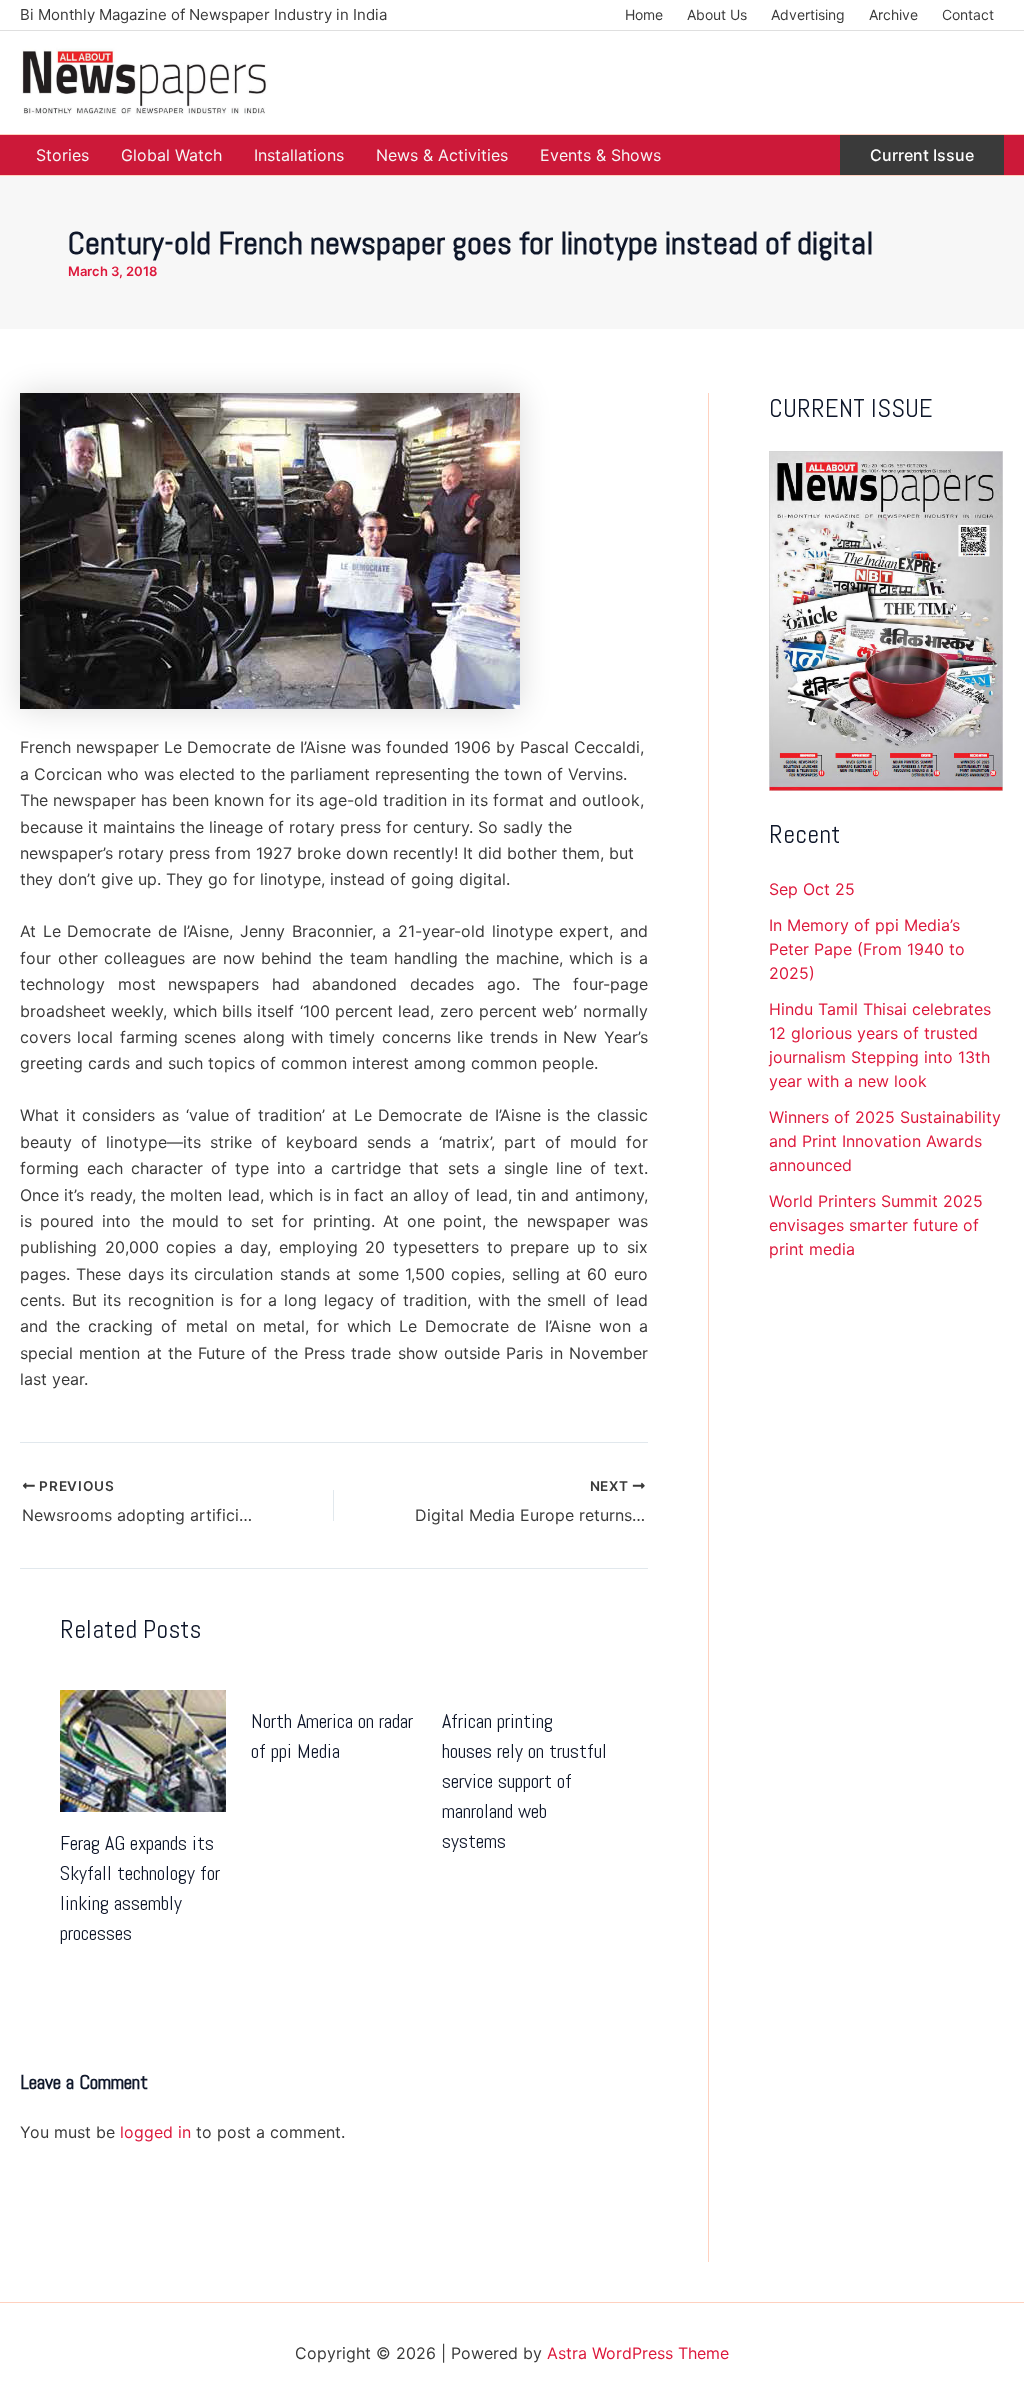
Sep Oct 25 (812, 889)
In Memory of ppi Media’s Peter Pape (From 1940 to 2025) (867, 949)
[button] (922, 155)
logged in (155, 2132)
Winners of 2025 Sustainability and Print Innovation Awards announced (885, 1141)
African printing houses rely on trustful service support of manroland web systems (524, 1781)
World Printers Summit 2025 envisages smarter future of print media (876, 1225)
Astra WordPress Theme (638, 2353)
